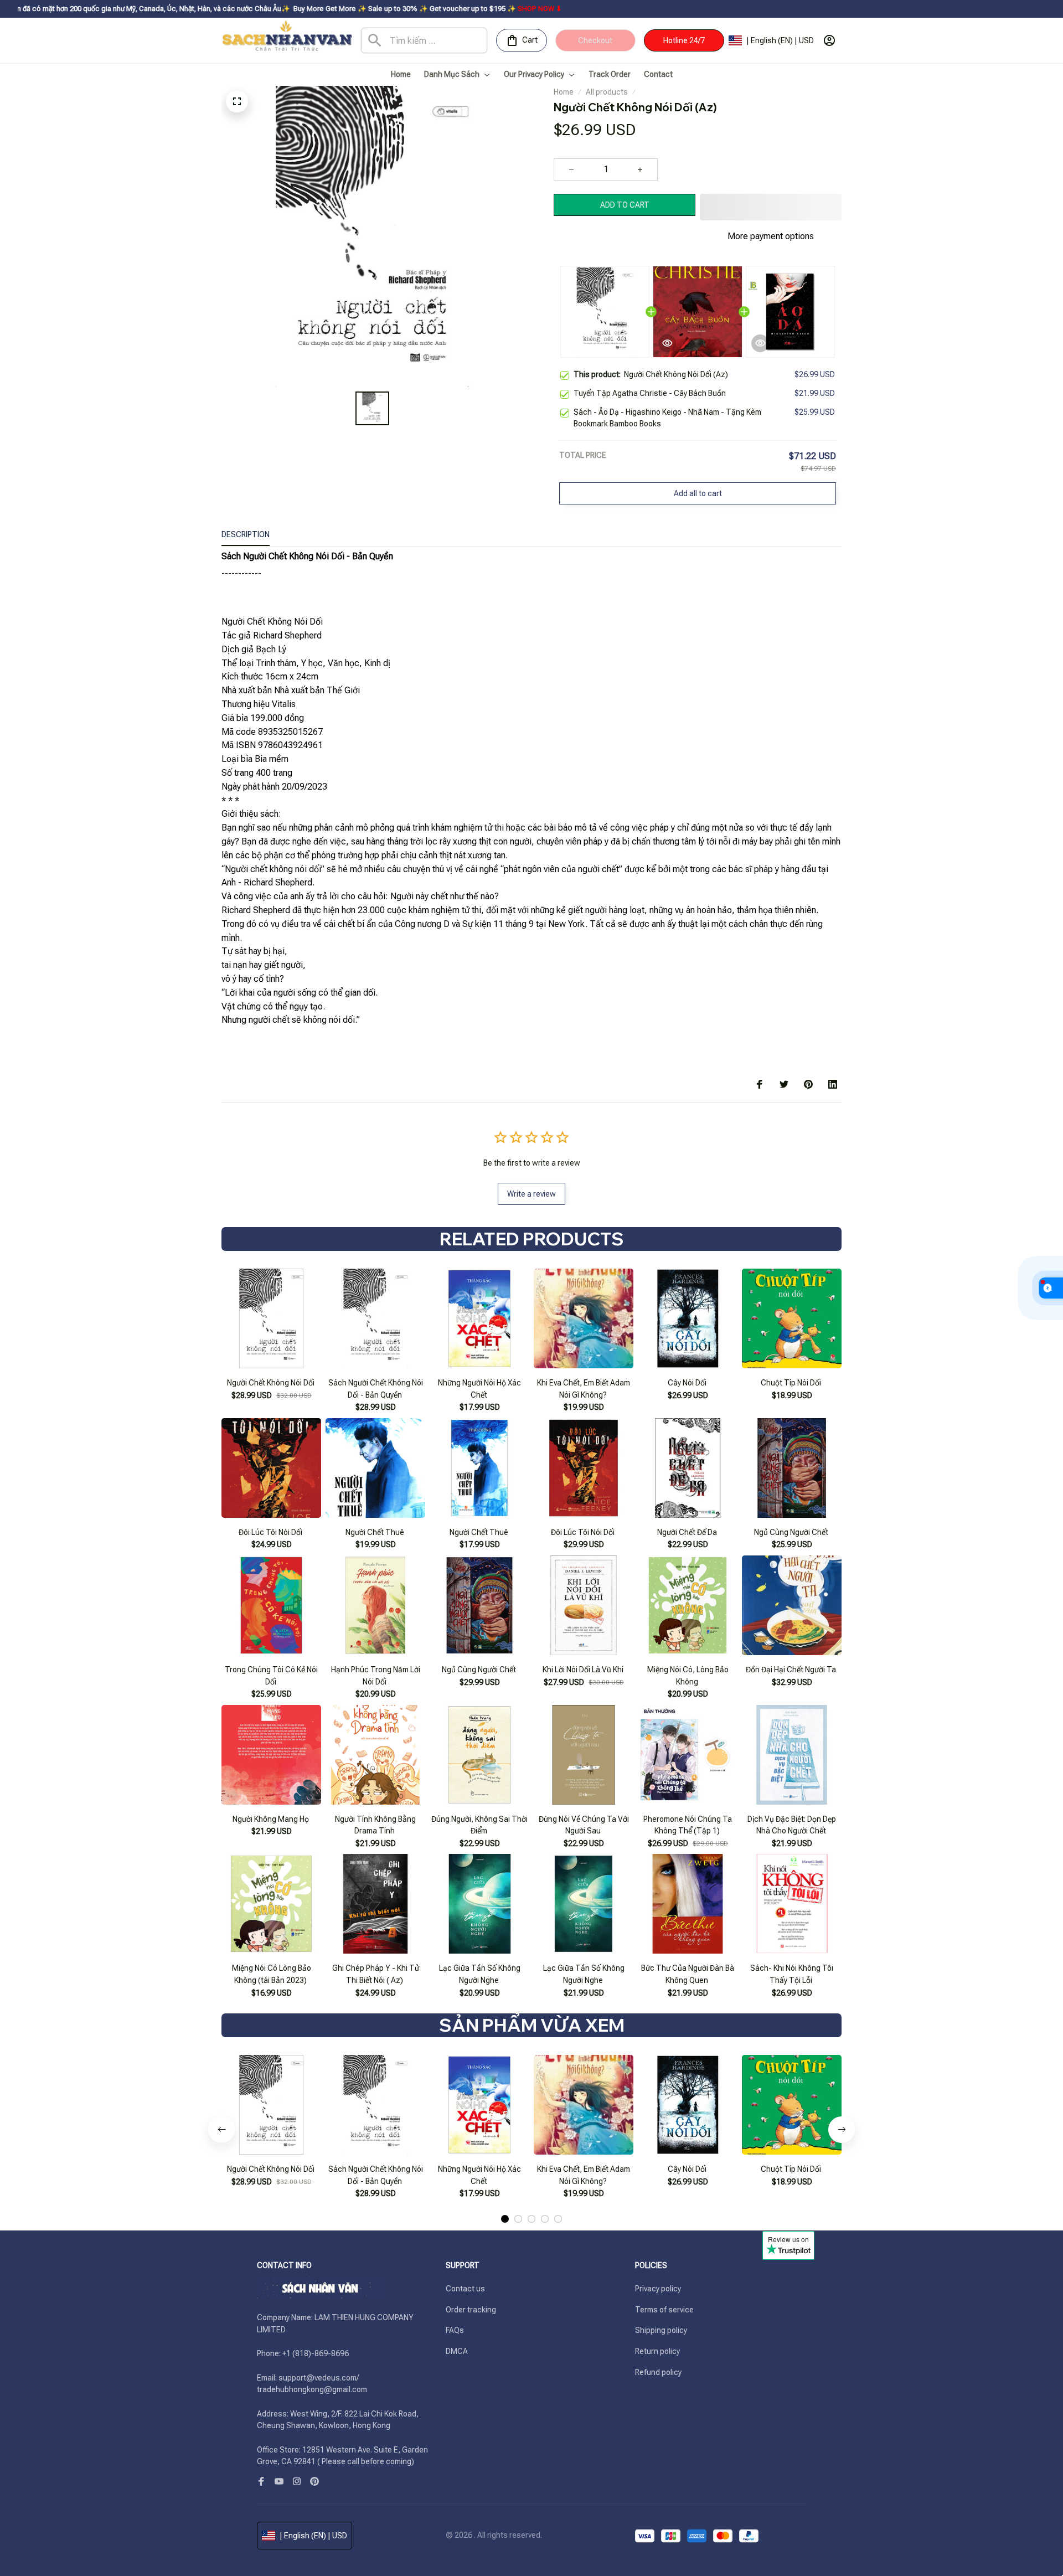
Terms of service (664, 2310)
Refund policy (658, 2372)
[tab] (505, 2191)
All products (607, 92)
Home (564, 92)
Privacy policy (658, 2289)
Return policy (657, 2351)
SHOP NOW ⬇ (414, 9)
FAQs (455, 2330)
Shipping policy (661, 2330)
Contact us (465, 2289)
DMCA (457, 2351)
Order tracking (471, 2310)
